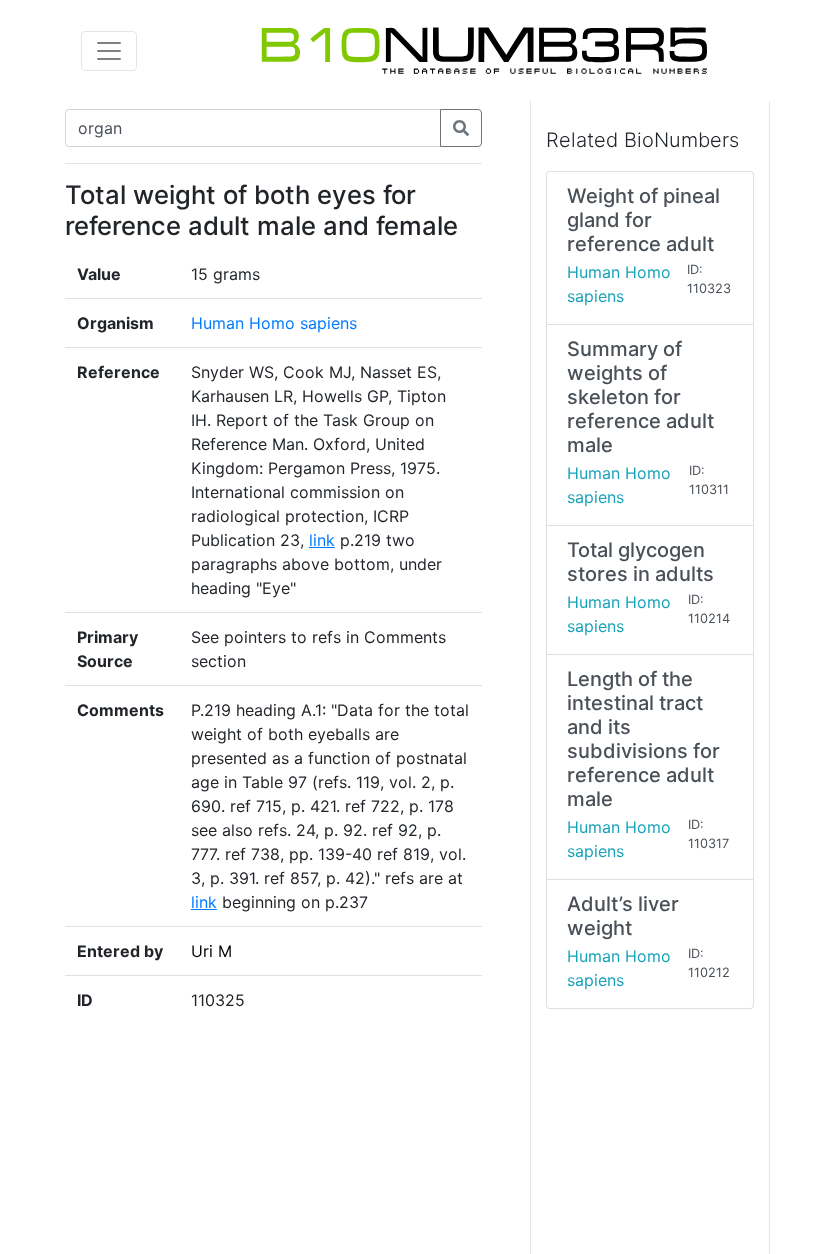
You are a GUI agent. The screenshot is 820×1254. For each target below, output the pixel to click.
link (322, 540)
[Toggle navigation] (109, 51)
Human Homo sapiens (274, 323)
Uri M (211, 951)
